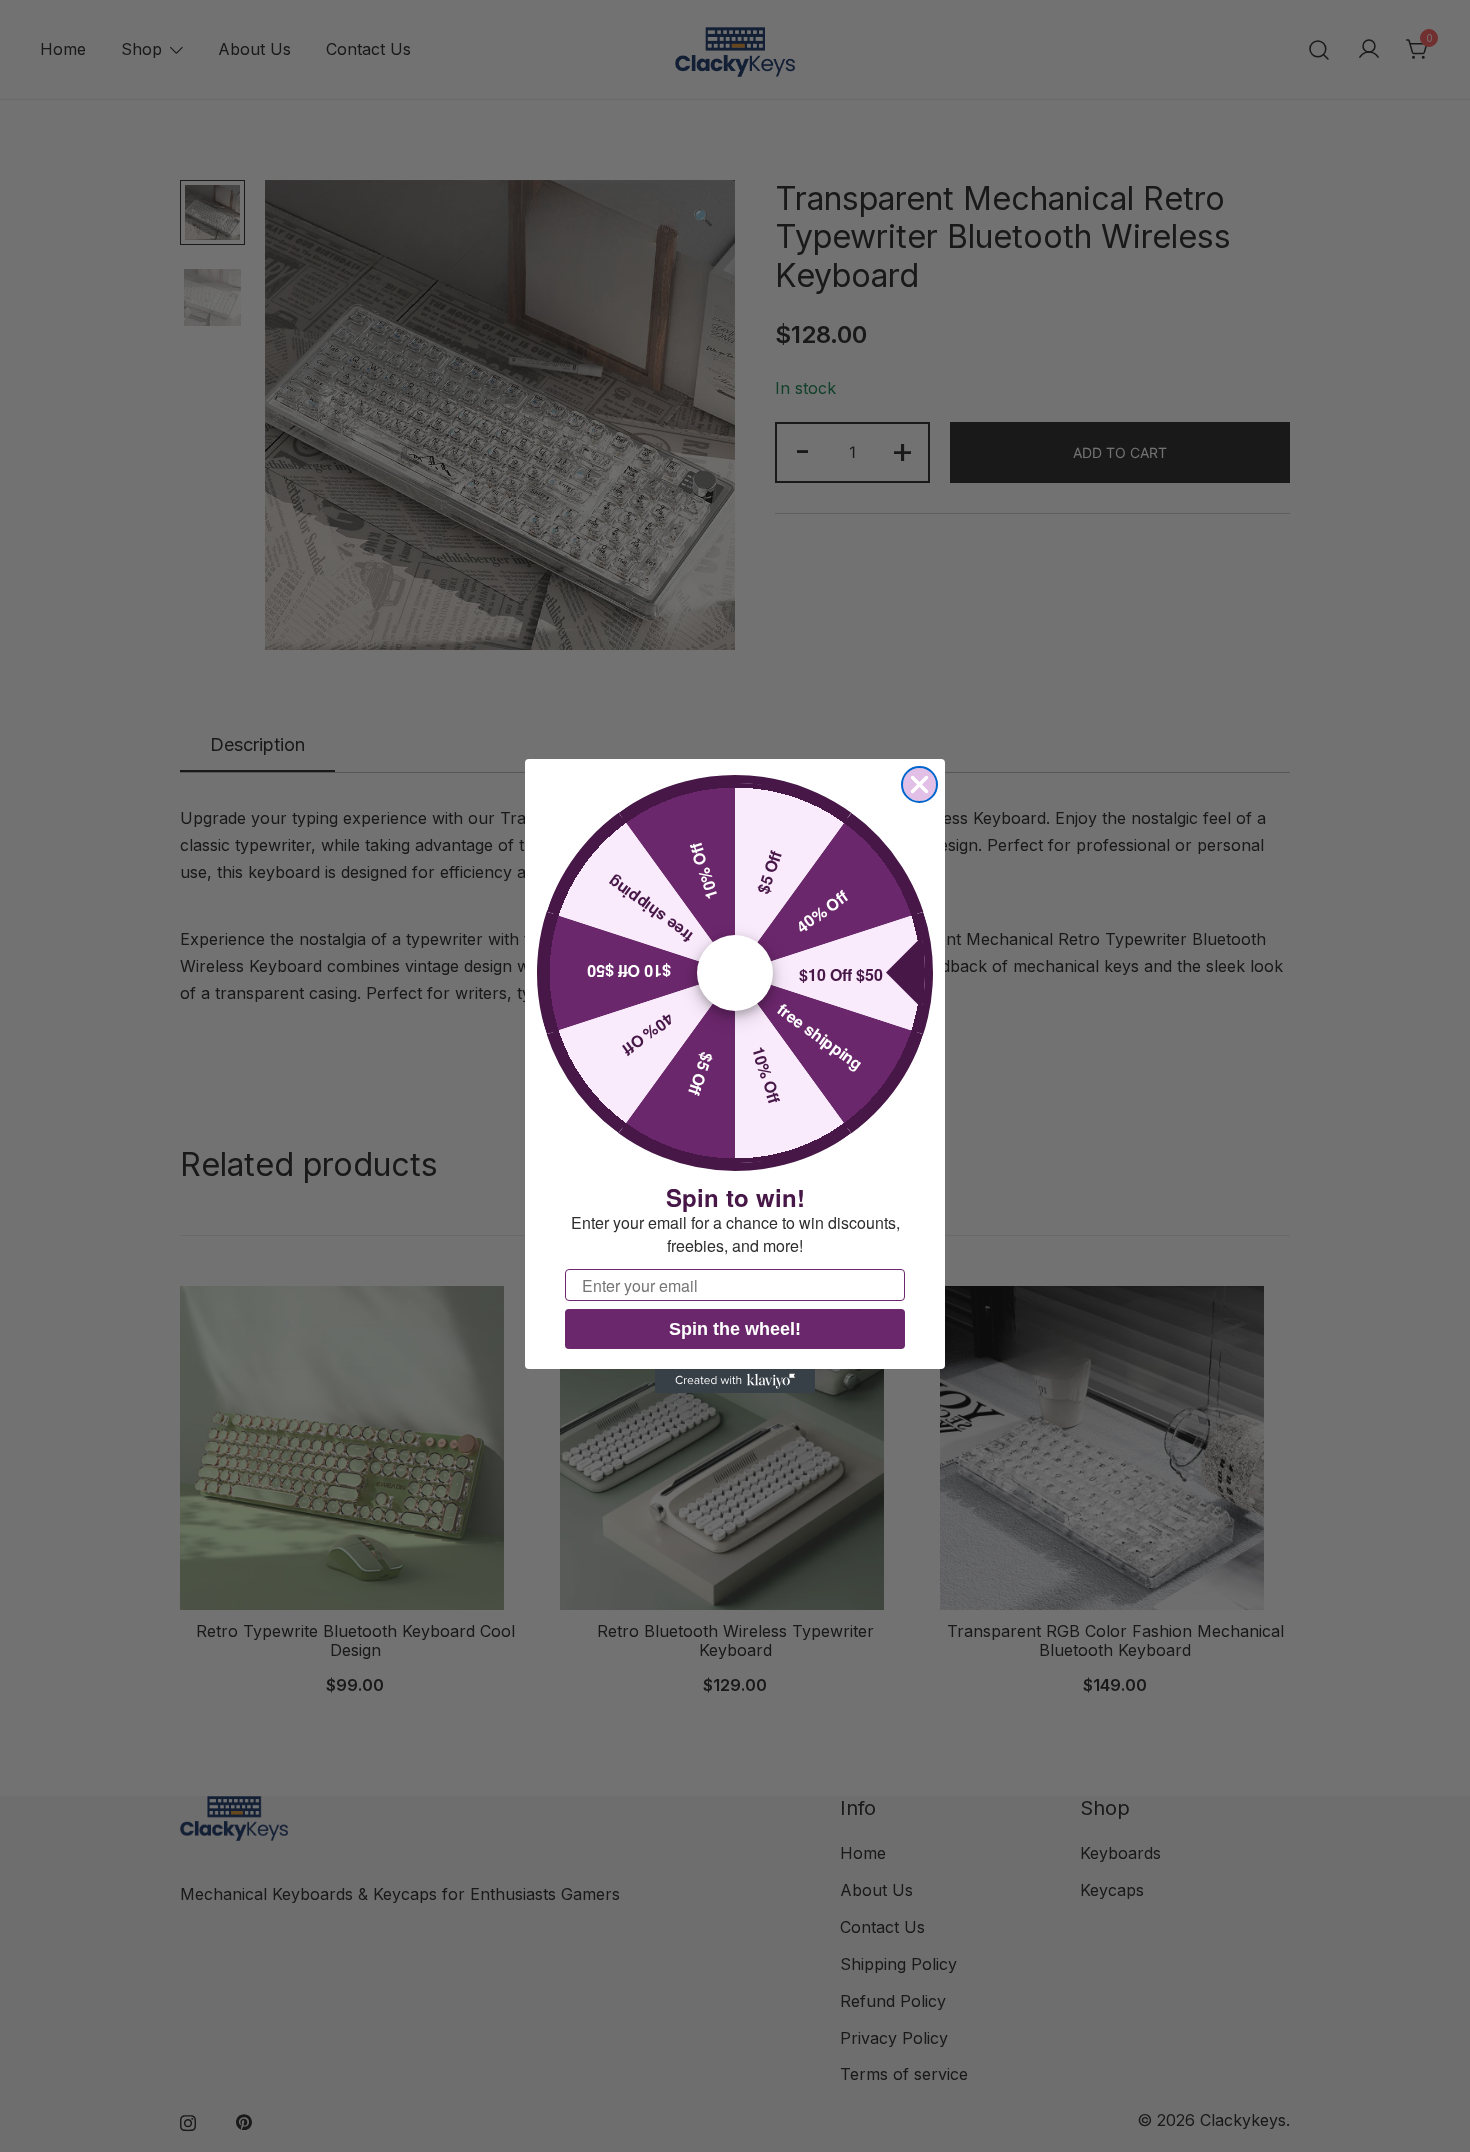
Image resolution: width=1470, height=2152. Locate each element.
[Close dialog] (919, 784)
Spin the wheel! (735, 1329)
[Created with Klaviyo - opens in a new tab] (735, 1381)
